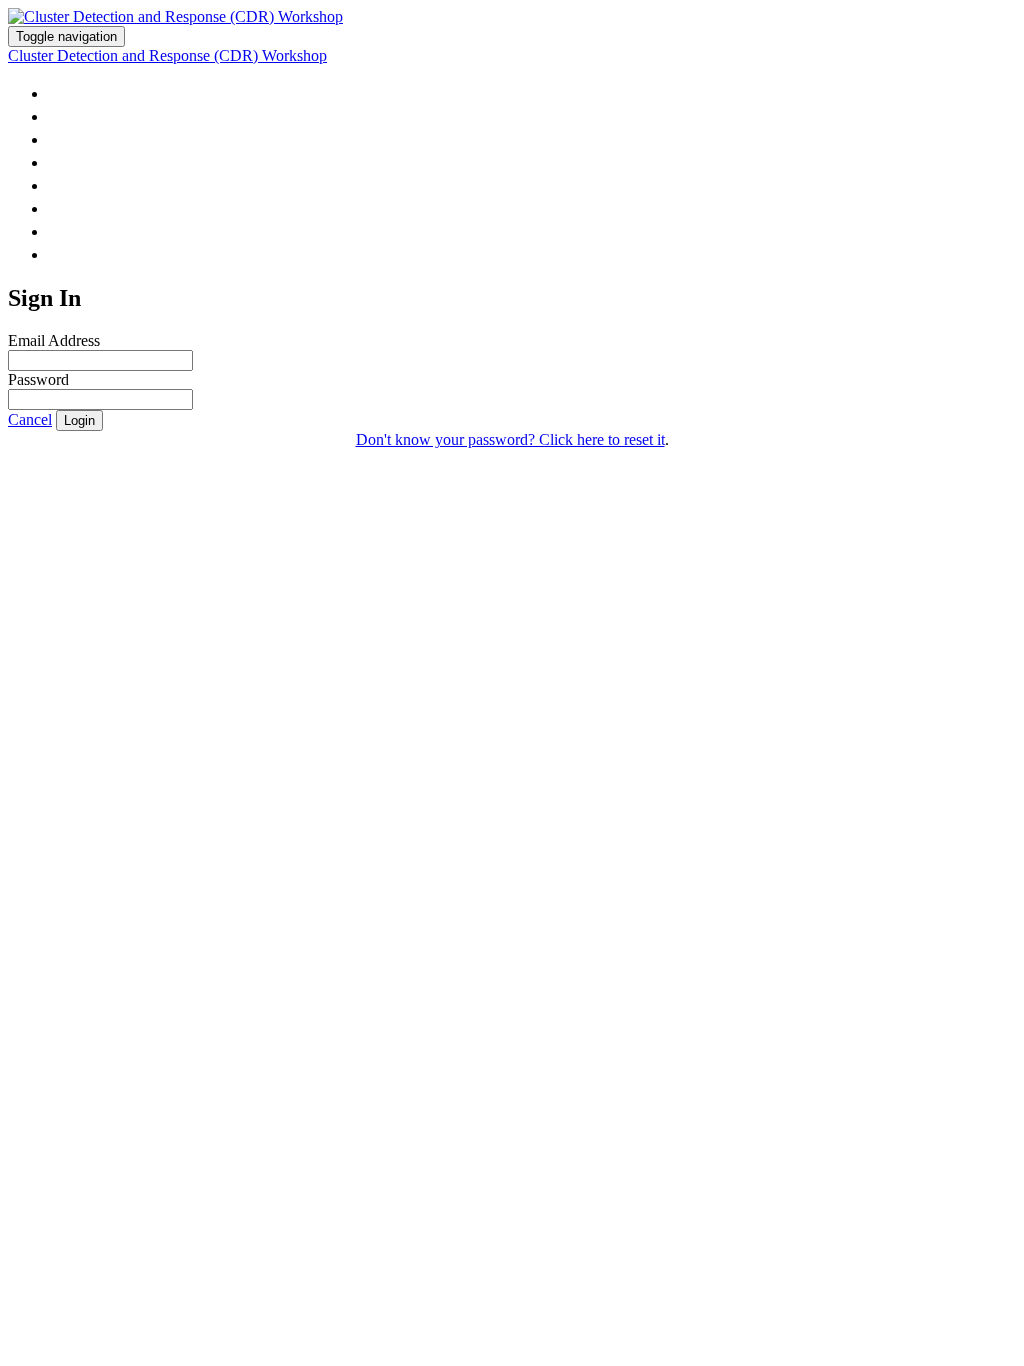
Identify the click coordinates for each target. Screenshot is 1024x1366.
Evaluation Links (133, 207)
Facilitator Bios (128, 184)
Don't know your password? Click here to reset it (510, 439)
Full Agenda (108, 138)
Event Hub (97, 115)
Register (89, 253)
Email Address (54, 340)
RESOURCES (98, 161)
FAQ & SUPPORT (117, 230)
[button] (30, 419)
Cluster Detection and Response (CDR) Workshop (167, 55)
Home (75, 92)
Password (38, 379)
